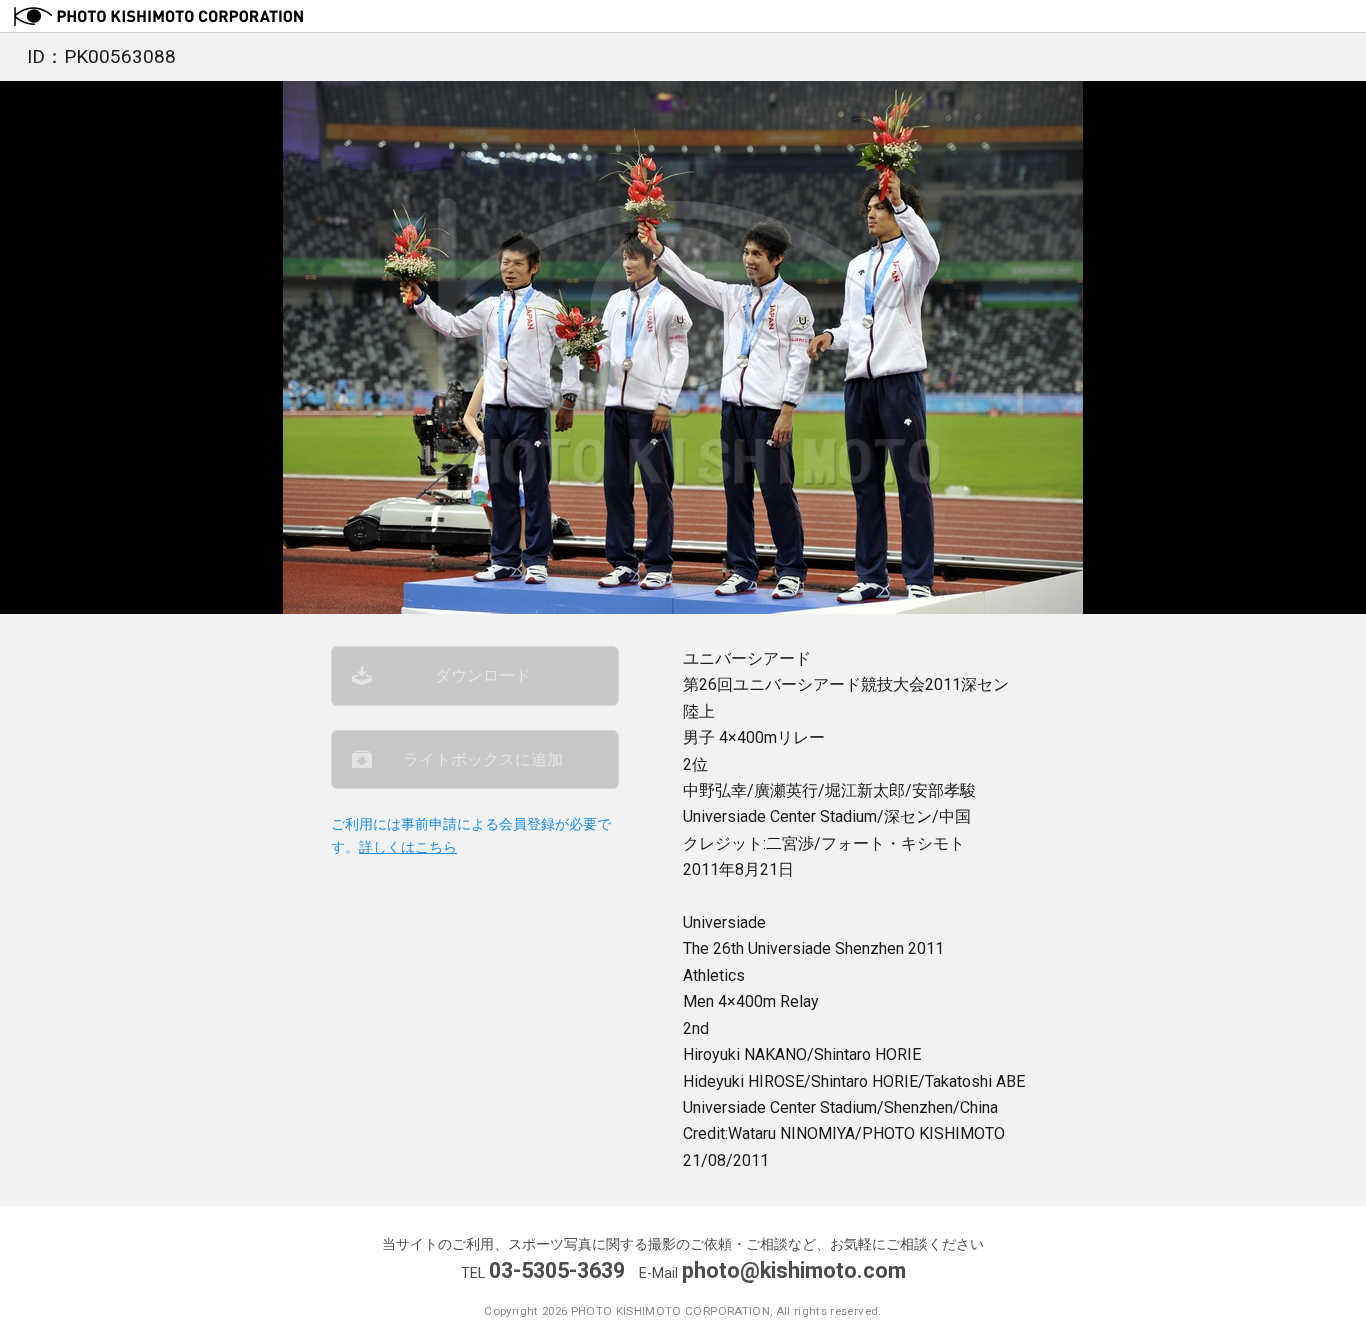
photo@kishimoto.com (794, 1270)
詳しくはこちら (408, 847)
